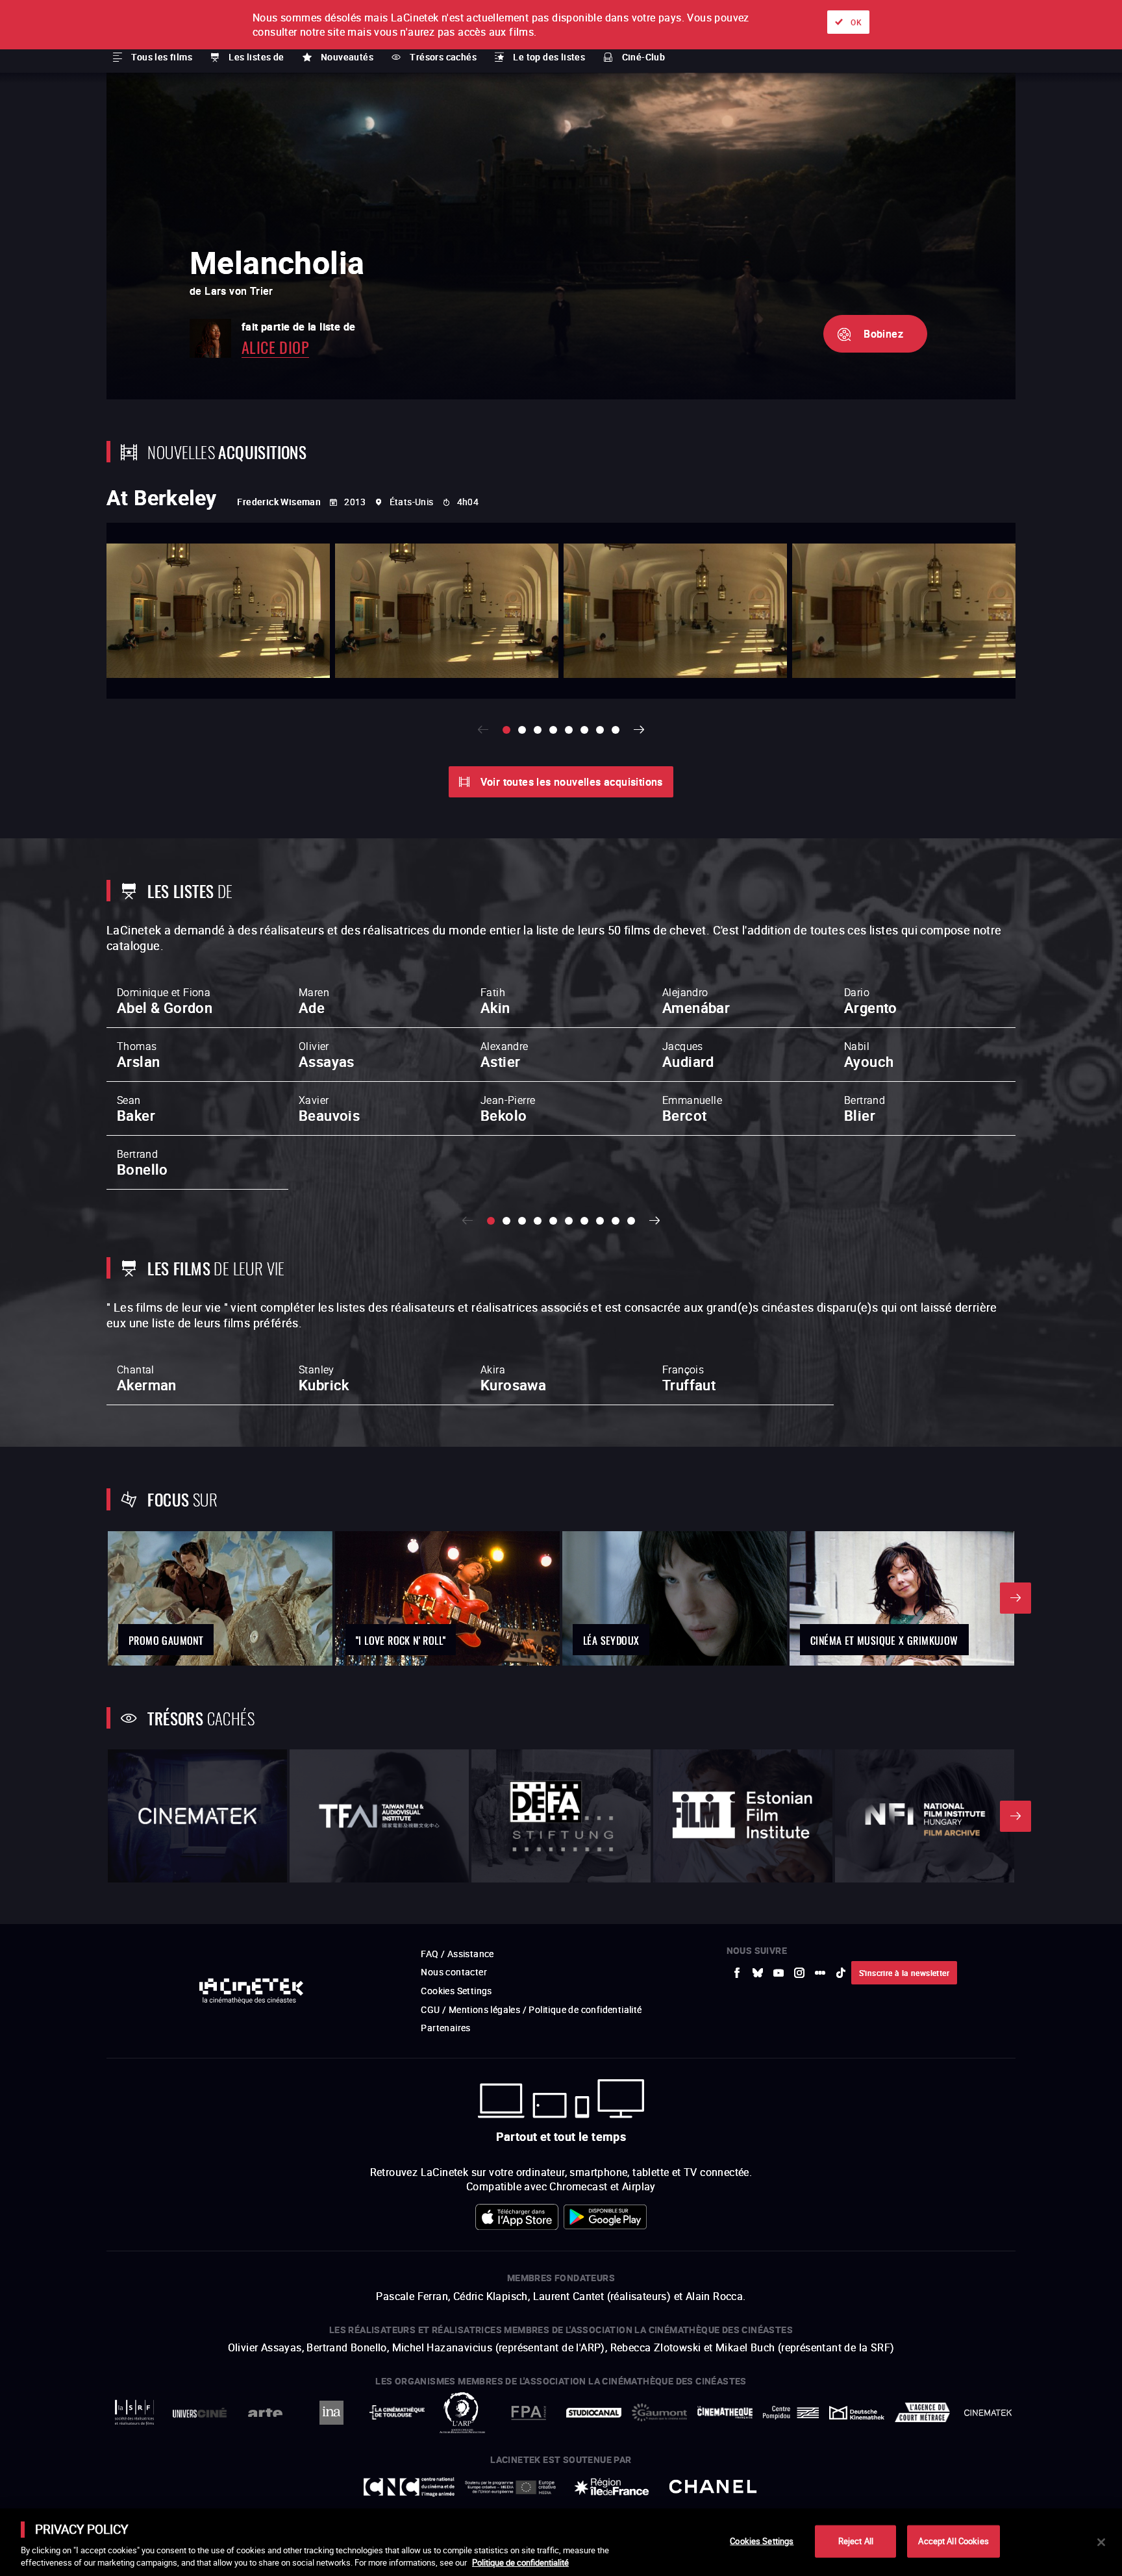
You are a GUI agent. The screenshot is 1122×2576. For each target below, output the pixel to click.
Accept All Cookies (953, 2541)
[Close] (1101, 2542)
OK (856, 22)
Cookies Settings (762, 2541)
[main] (561, 2542)
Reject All (856, 2541)
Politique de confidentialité (520, 2562)
